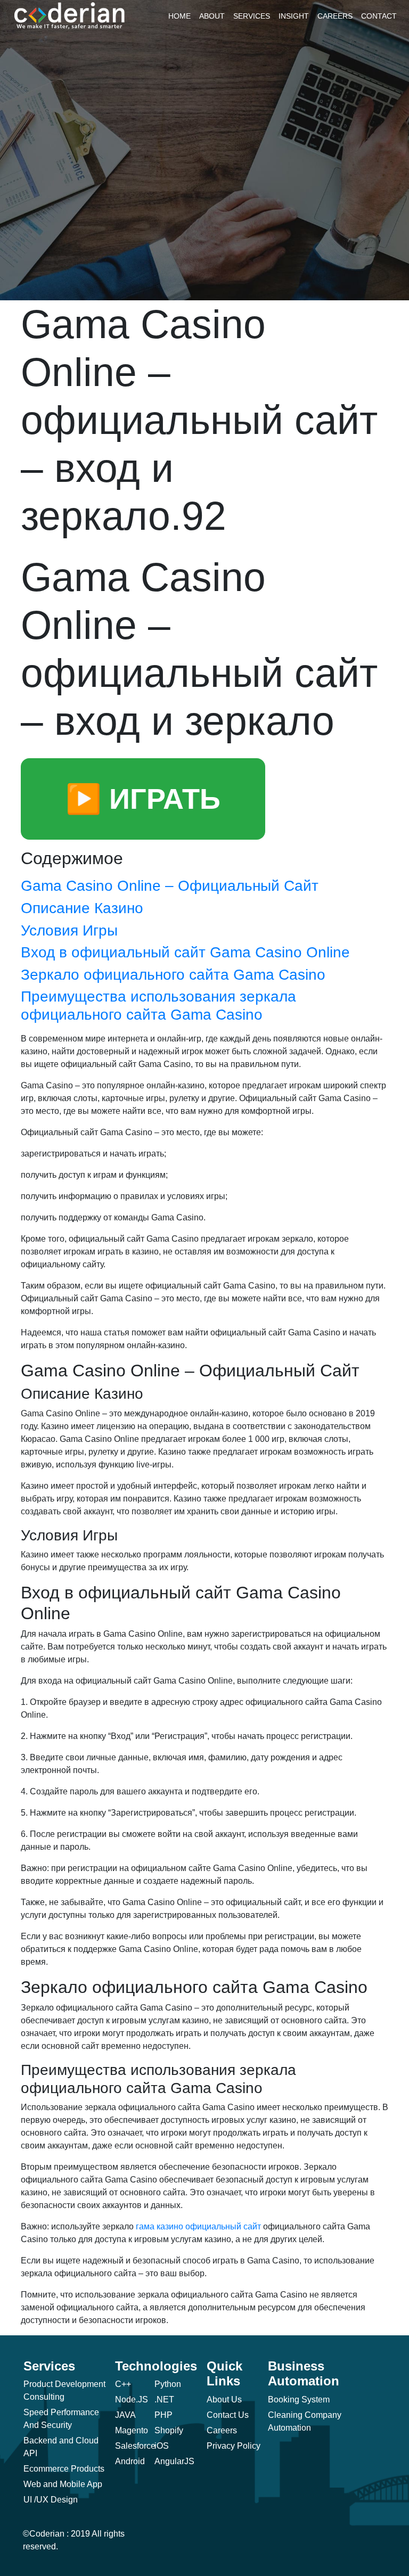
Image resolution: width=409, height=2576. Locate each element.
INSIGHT (294, 16)
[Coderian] (70, 15)
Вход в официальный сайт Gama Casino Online (185, 952)
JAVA (125, 2415)
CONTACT (379, 16)
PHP (163, 2415)
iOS (162, 2446)
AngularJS (174, 2461)
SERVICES (252, 16)
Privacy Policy (234, 2446)
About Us (224, 2399)
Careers (222, 2430)
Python (168, 2384)
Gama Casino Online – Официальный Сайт (170, 886)
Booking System (299, 2399)
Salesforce (135, 2446)
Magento (132, 2430)
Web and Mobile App (63, 2484)
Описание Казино (82, 908)
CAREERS (335, 16)
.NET (164, 2399)
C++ (123, 2384)
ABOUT (212, 16)
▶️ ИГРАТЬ (143, 799)
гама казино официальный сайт (198, 2226)
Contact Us (228, 2415)
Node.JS (132, 2399)
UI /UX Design (51, 2500)
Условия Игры (69, 930)
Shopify (169, 2430)
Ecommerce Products (64, 2469)
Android (130, 2461)
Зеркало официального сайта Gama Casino (173, 975)
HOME (179, 16)
